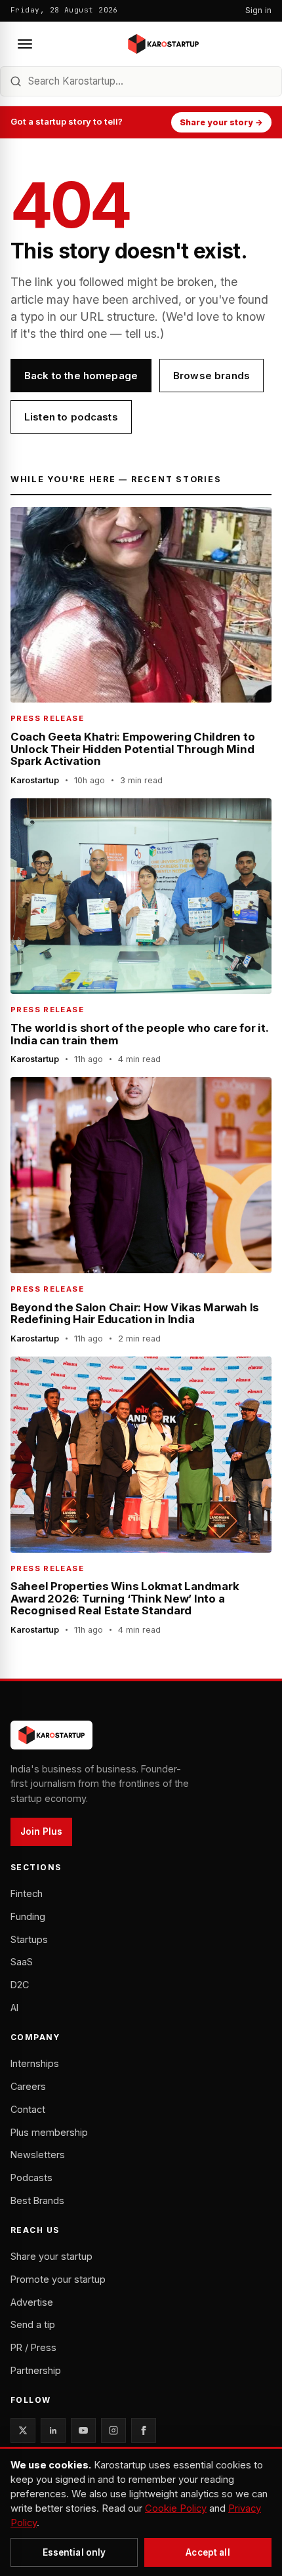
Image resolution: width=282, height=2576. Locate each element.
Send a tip (33, 2324)
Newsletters (38, 2155)
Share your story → (221, 122)
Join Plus (41, 1831)
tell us (141, 334)
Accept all (208, 2552)
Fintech (27, 1893)
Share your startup (51, 2256)
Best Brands (37, 2200)
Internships (35, 2063)
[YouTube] (83, 2430)
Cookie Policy (176, 2508)
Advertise (32, 2302)
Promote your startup (58, 2279)
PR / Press (33, 2347)
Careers (28, 2086)
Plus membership (49, 2132)
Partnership (36, 2370)
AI (14, 2008)
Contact (28, 2109)
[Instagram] (113, 2430)
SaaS (22, 1962)
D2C (20, 1985)
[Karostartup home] (163, 44)
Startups (29, 1939)
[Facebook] (144, 2430)
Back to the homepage (81, 376)
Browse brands (211, 376)
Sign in (258, 10)
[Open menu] (25, 44)
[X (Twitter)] (23, 2430)
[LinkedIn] (53, 2430)
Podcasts (31, 2177)
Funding (28, 1916)
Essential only (74, 2552)
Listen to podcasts (71, 417)
